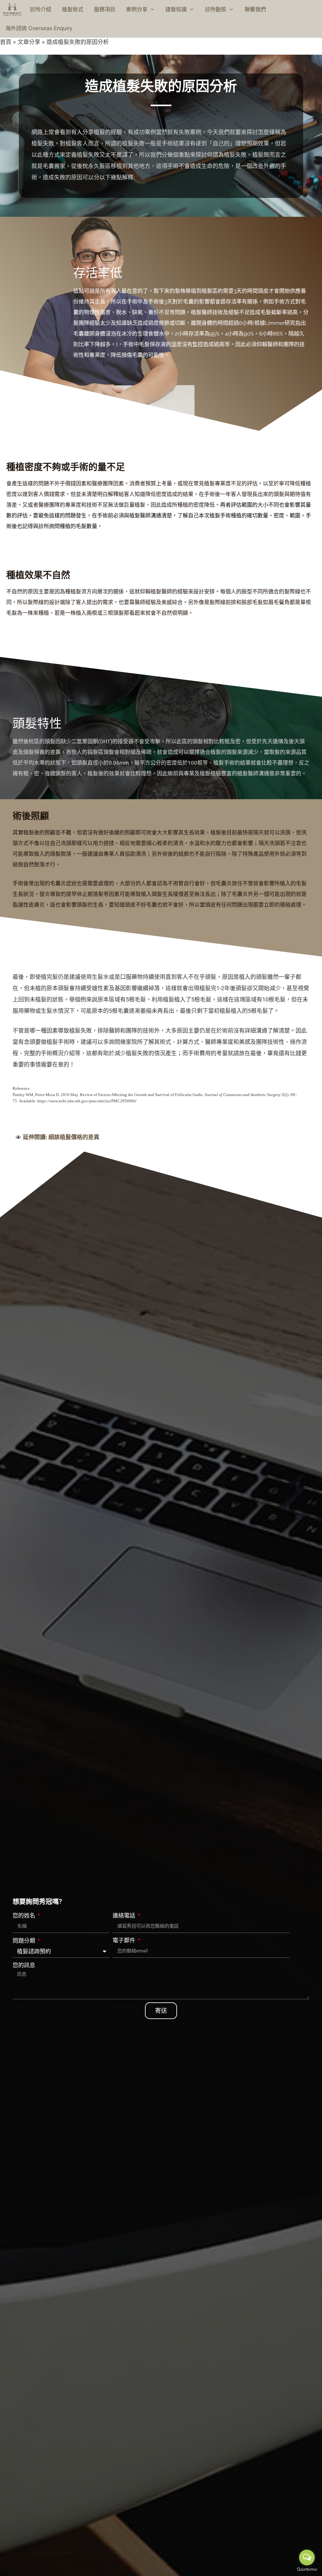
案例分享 (137, 9)
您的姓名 (25, 1916)
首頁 (6, 42)
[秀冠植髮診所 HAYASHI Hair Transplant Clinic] (12, 9)
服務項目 (105, 9)
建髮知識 (176, 9)
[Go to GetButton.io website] (307, 2570)
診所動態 (216, 9)
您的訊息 (24, 1965)
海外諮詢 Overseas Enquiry (39, 28)
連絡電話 (125, 1916)
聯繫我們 (255, 9)
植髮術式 (73, 9)
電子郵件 (125, 1940)
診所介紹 (41, 9)
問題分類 (25, 1941)
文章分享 (29, 42)
